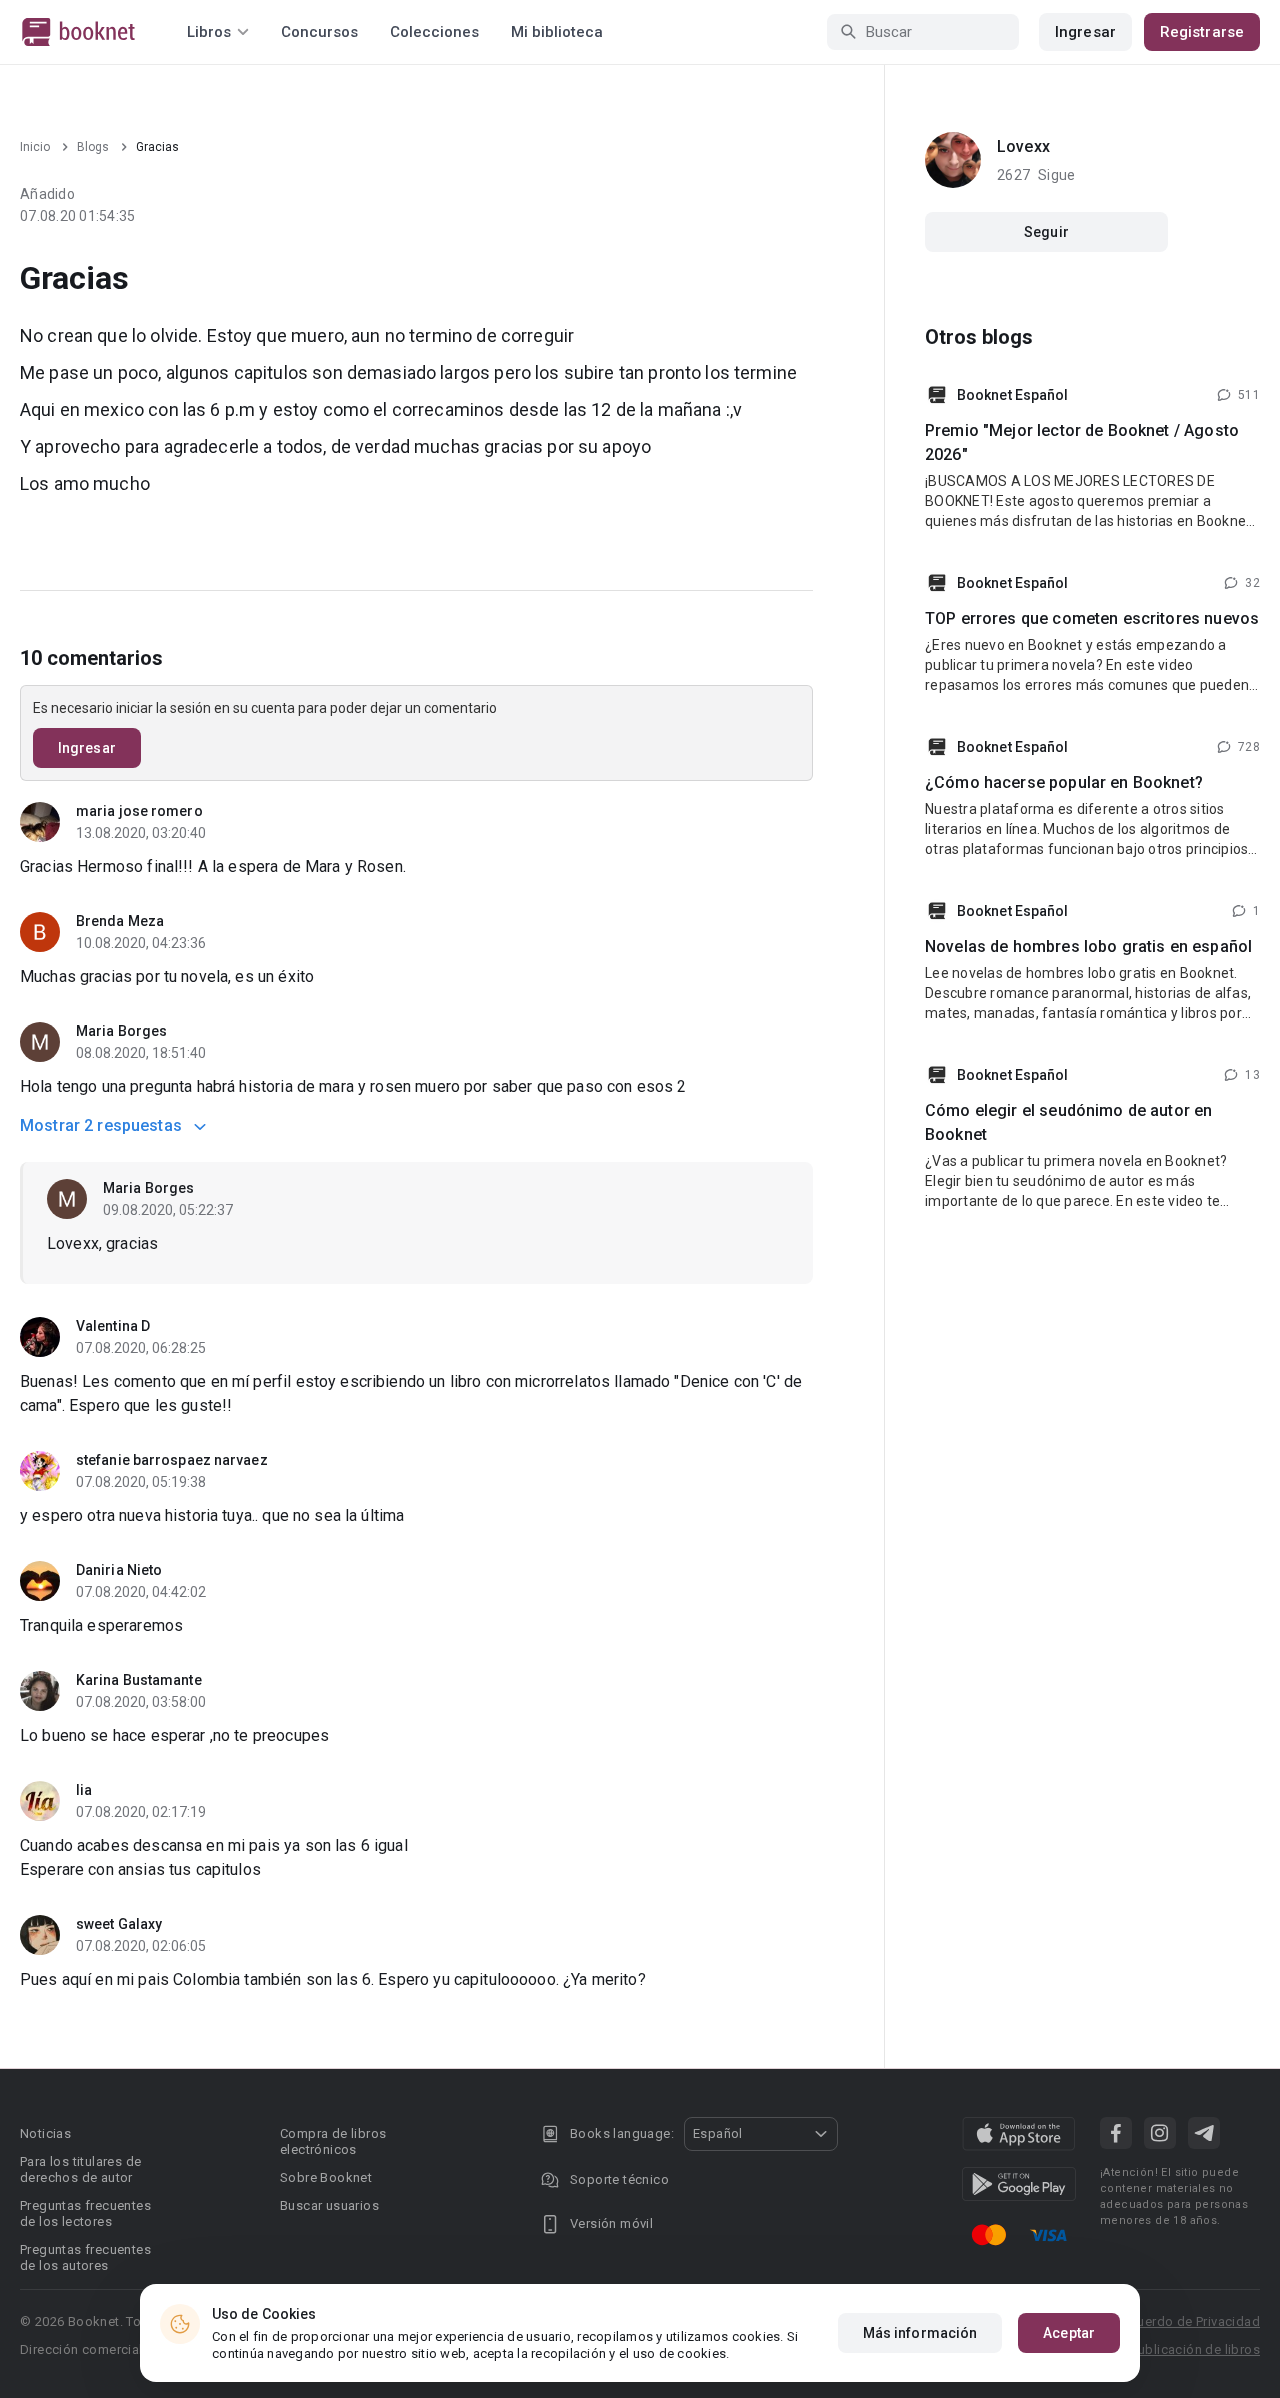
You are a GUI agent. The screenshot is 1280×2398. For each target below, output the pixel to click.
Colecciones (434, 32)
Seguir (1046, 232)
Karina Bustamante (139, 1680)
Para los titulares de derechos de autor (80, 2169)
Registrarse (1202, 32)
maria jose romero (139, 811)
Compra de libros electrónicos (333, 2141)
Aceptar (1069, 2333)
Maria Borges (121, 1031)
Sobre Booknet (326, 2177)
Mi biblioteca (557, 32)
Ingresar (1085, 32)
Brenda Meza (120, 921)
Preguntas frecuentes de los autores (85, 2257)
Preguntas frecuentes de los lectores (85, 2213)
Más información (920, 2333)
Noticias (45, 2133)
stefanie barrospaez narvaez (172, 1460)
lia (84, 1790)
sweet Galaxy (119, 1924)
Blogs (93, 147)
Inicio (35, 147)
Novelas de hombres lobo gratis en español (1088, 946)
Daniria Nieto (119, 1570)
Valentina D (113, 1326)
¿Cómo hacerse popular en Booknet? (1064, 782)
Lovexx (1023, 146)
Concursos (319, 32)
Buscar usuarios (329, 2205)
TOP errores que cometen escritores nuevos (1092, 618)
